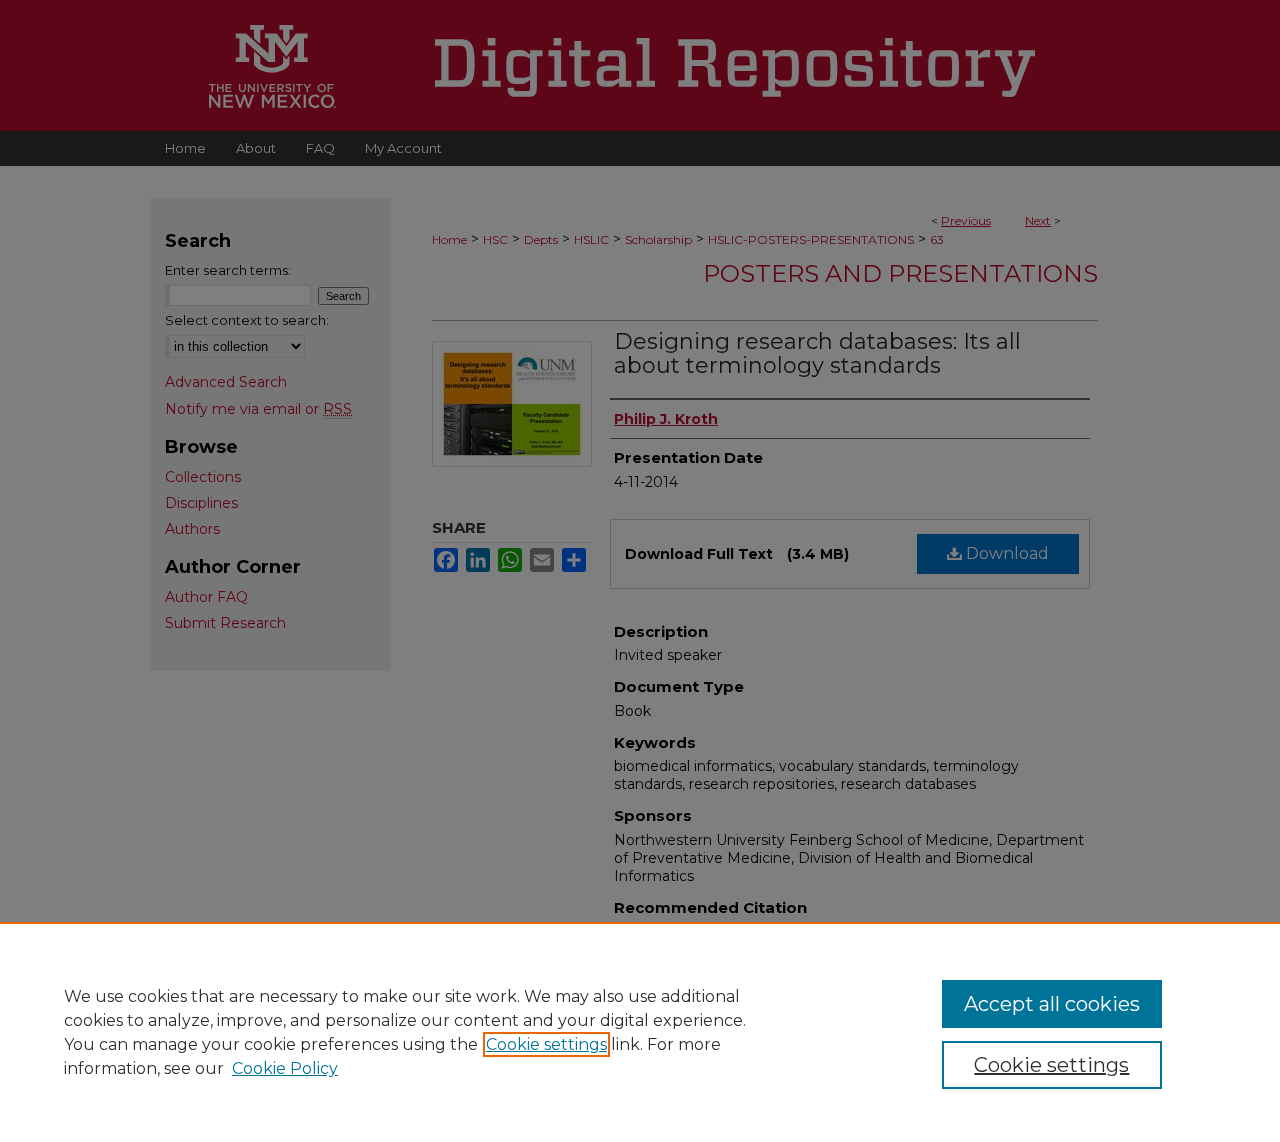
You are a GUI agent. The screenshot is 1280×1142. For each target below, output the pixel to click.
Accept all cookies (1052, 1004)
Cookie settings (546, 1044)
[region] (640, 1032)
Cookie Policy (285, 1068)
